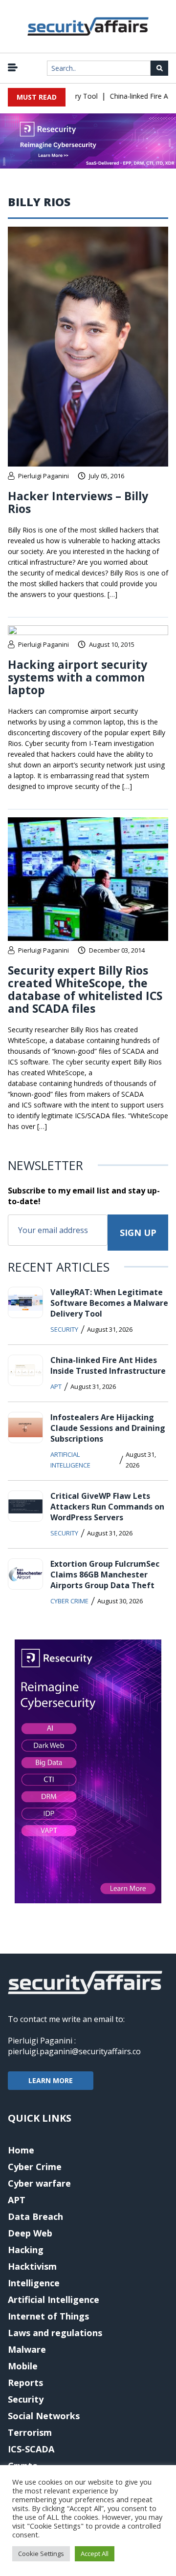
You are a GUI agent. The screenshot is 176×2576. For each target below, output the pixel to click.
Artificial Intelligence (70, 1460)
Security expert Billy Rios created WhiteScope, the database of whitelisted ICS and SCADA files (85, 989)
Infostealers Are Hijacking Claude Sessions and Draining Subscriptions (108, 1428)
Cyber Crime (69, 1601)
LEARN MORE (51, 2080)
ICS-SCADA (31, 2449)
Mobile (23, 2366)
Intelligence (34, 2283)
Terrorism (30, 2432)
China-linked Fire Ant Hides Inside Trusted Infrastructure (108, 1365)
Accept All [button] (95, 2554)
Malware (27, 2349)
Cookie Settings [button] (41, 2554)
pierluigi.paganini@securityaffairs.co (74, 2051)
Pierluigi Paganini (44, 476)
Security (64, 1329)
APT (56, 1386)
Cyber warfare (39, 2183)
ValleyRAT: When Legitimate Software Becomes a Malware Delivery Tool (109, 1303)
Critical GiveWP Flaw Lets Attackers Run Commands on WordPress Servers (107, 1507)
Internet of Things (48, 2316)
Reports (25, 2383)
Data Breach (35, 2216)
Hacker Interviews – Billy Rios (78, 502)
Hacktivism (32, 2266)
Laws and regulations (55, 2333)
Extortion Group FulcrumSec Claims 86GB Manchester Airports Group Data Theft (105, 1575)
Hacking (26, 2250)
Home (21, 2150)
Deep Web (30, 2233)
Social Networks (44, 2416)
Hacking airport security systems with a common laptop (77, 677)
